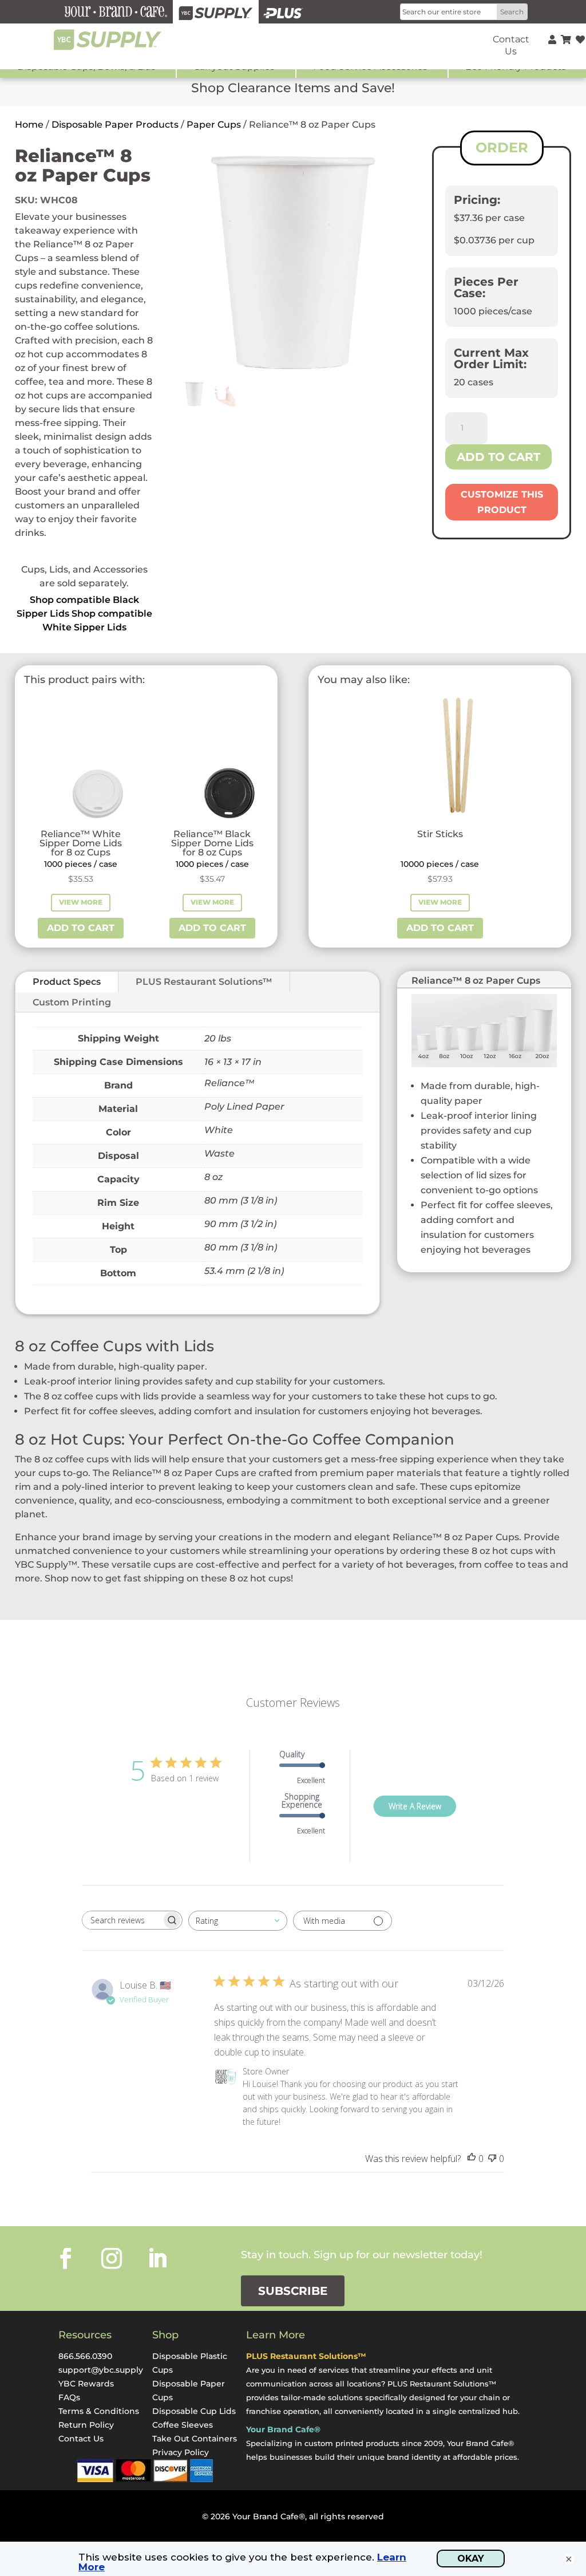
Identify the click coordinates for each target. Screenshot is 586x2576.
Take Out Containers (195, 2439)
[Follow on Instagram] (112, 2258)
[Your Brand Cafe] (116, 12)
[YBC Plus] (283, 12)
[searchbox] (122, 1920)
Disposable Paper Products (115, 125)
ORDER (502, 147)
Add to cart (498, 457)
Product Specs (67, 982)
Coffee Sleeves (183, 2425)
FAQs (69, 2397)
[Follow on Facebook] (66, 2258)
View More (81, 902)
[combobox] (238, 1921)
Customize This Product (502, 502)
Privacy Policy (181, 2452)
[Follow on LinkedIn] (157, 2258)
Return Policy (86, 2425)
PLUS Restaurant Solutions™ (204, 982)
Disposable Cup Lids (194, 2411)
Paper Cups (214, 125)
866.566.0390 (85, 2356)
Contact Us (81, 2439)
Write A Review (415, 1806)
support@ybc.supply (101, 2370)
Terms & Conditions (99, 2411)
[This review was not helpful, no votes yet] (492, 2159)
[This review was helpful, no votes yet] (472, 2159)
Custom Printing (72, 1002)
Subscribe (293, 2291)
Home (29, 125)
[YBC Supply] (216, 12)
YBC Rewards (86, 2384)
